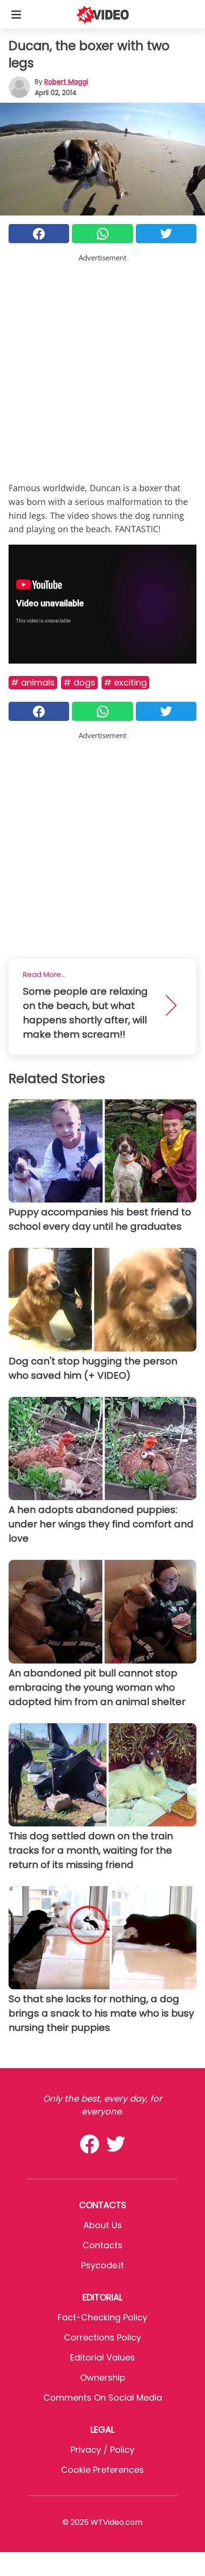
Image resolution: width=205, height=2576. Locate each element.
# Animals (33, 682)
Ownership (103, 2377)
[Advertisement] (102, 366)
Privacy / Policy (102, 2450)
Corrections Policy (102, 2337)
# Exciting (125, 682)
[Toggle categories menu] (16, 14)
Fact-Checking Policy (102, 2317)
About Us (103, 2225)
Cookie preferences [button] (102, 2470)
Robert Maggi (66, 82)
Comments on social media (103, 2398)
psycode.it (102, 2265)
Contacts (102, 2245)
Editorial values (102, 2357)
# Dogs (79, 682)
